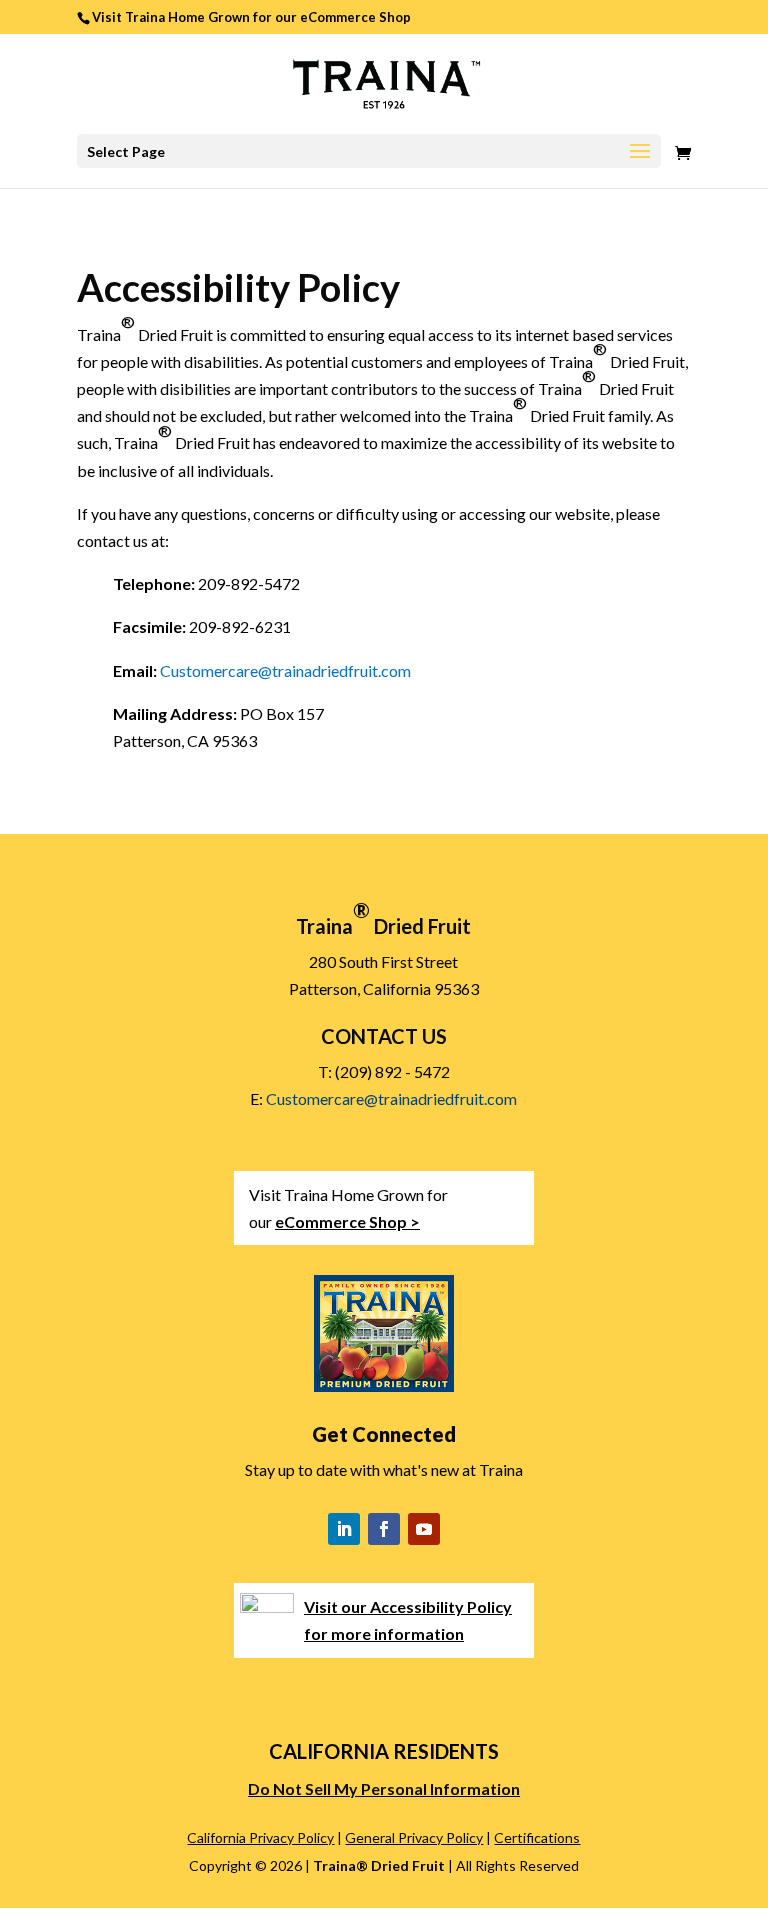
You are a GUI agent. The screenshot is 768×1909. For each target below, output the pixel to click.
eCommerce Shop (355, 17)
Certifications (537, 1837)
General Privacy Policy (414, 1837)
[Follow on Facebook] (384, 1529)
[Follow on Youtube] (424, 1529)
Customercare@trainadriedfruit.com (285, 670)
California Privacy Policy (260, 1837)
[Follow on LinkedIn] (344, 1529)
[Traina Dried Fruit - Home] (384, 81)
